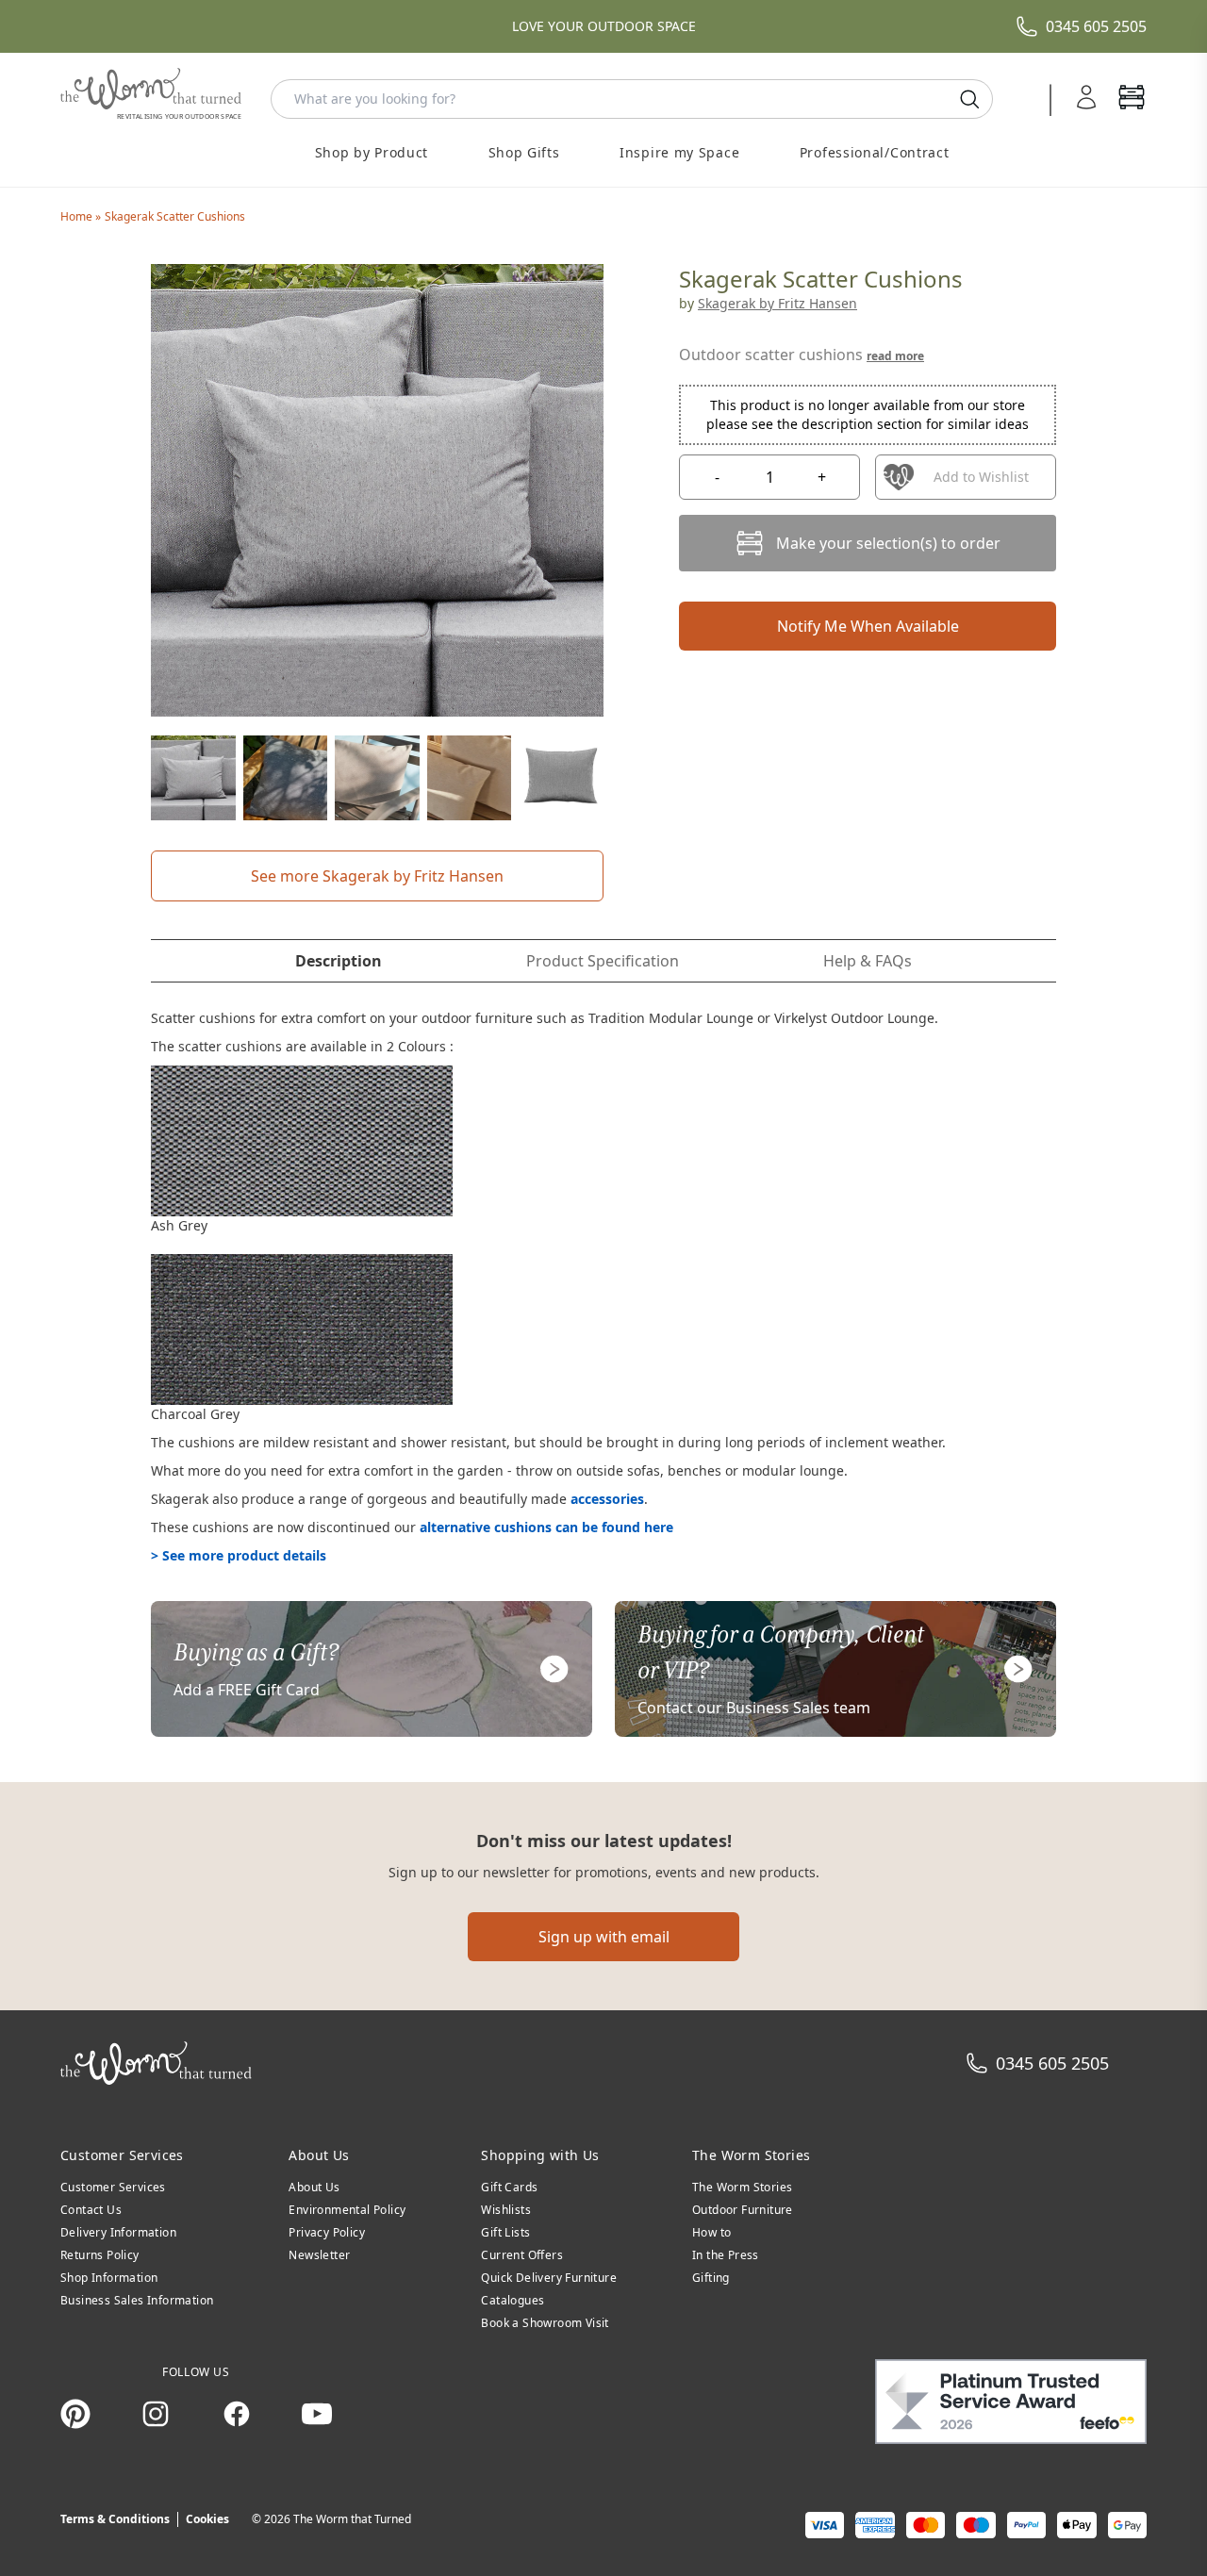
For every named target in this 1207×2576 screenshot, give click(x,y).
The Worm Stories (742, 2187)
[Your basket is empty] (1132, 99)
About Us (314, 2187)
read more (895, 356)
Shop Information (109, 2278)
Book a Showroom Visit (545, 2323)
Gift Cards (509, 2187)
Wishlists (506, 2210)
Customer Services (113, 2187)
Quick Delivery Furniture (549, 2278)
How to (711, 2232)
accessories (607, 1499)
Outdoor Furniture (743, 2210)
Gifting (711, 2278)
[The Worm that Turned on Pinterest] (75, 2414)
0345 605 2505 (1096, 26)
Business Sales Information (137, 2300)
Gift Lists (505, 2232)
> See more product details (239, 1555)
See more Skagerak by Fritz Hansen (377, 876)
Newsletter (319, 2255)
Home (78, 216)
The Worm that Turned (352, 2519)
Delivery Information (118, 2232)
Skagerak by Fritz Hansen (777, 303)
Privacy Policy (327, 2232)
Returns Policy (100, 2255)
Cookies (207, 2519)
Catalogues (513, 2300)
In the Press (726, 2255)
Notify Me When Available (868, 626)
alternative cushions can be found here (546, 1527)
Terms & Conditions (115, 2519)
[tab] (339, 961)
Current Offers (522, 2255)
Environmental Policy (347, 2210)
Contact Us (91, 2210)
